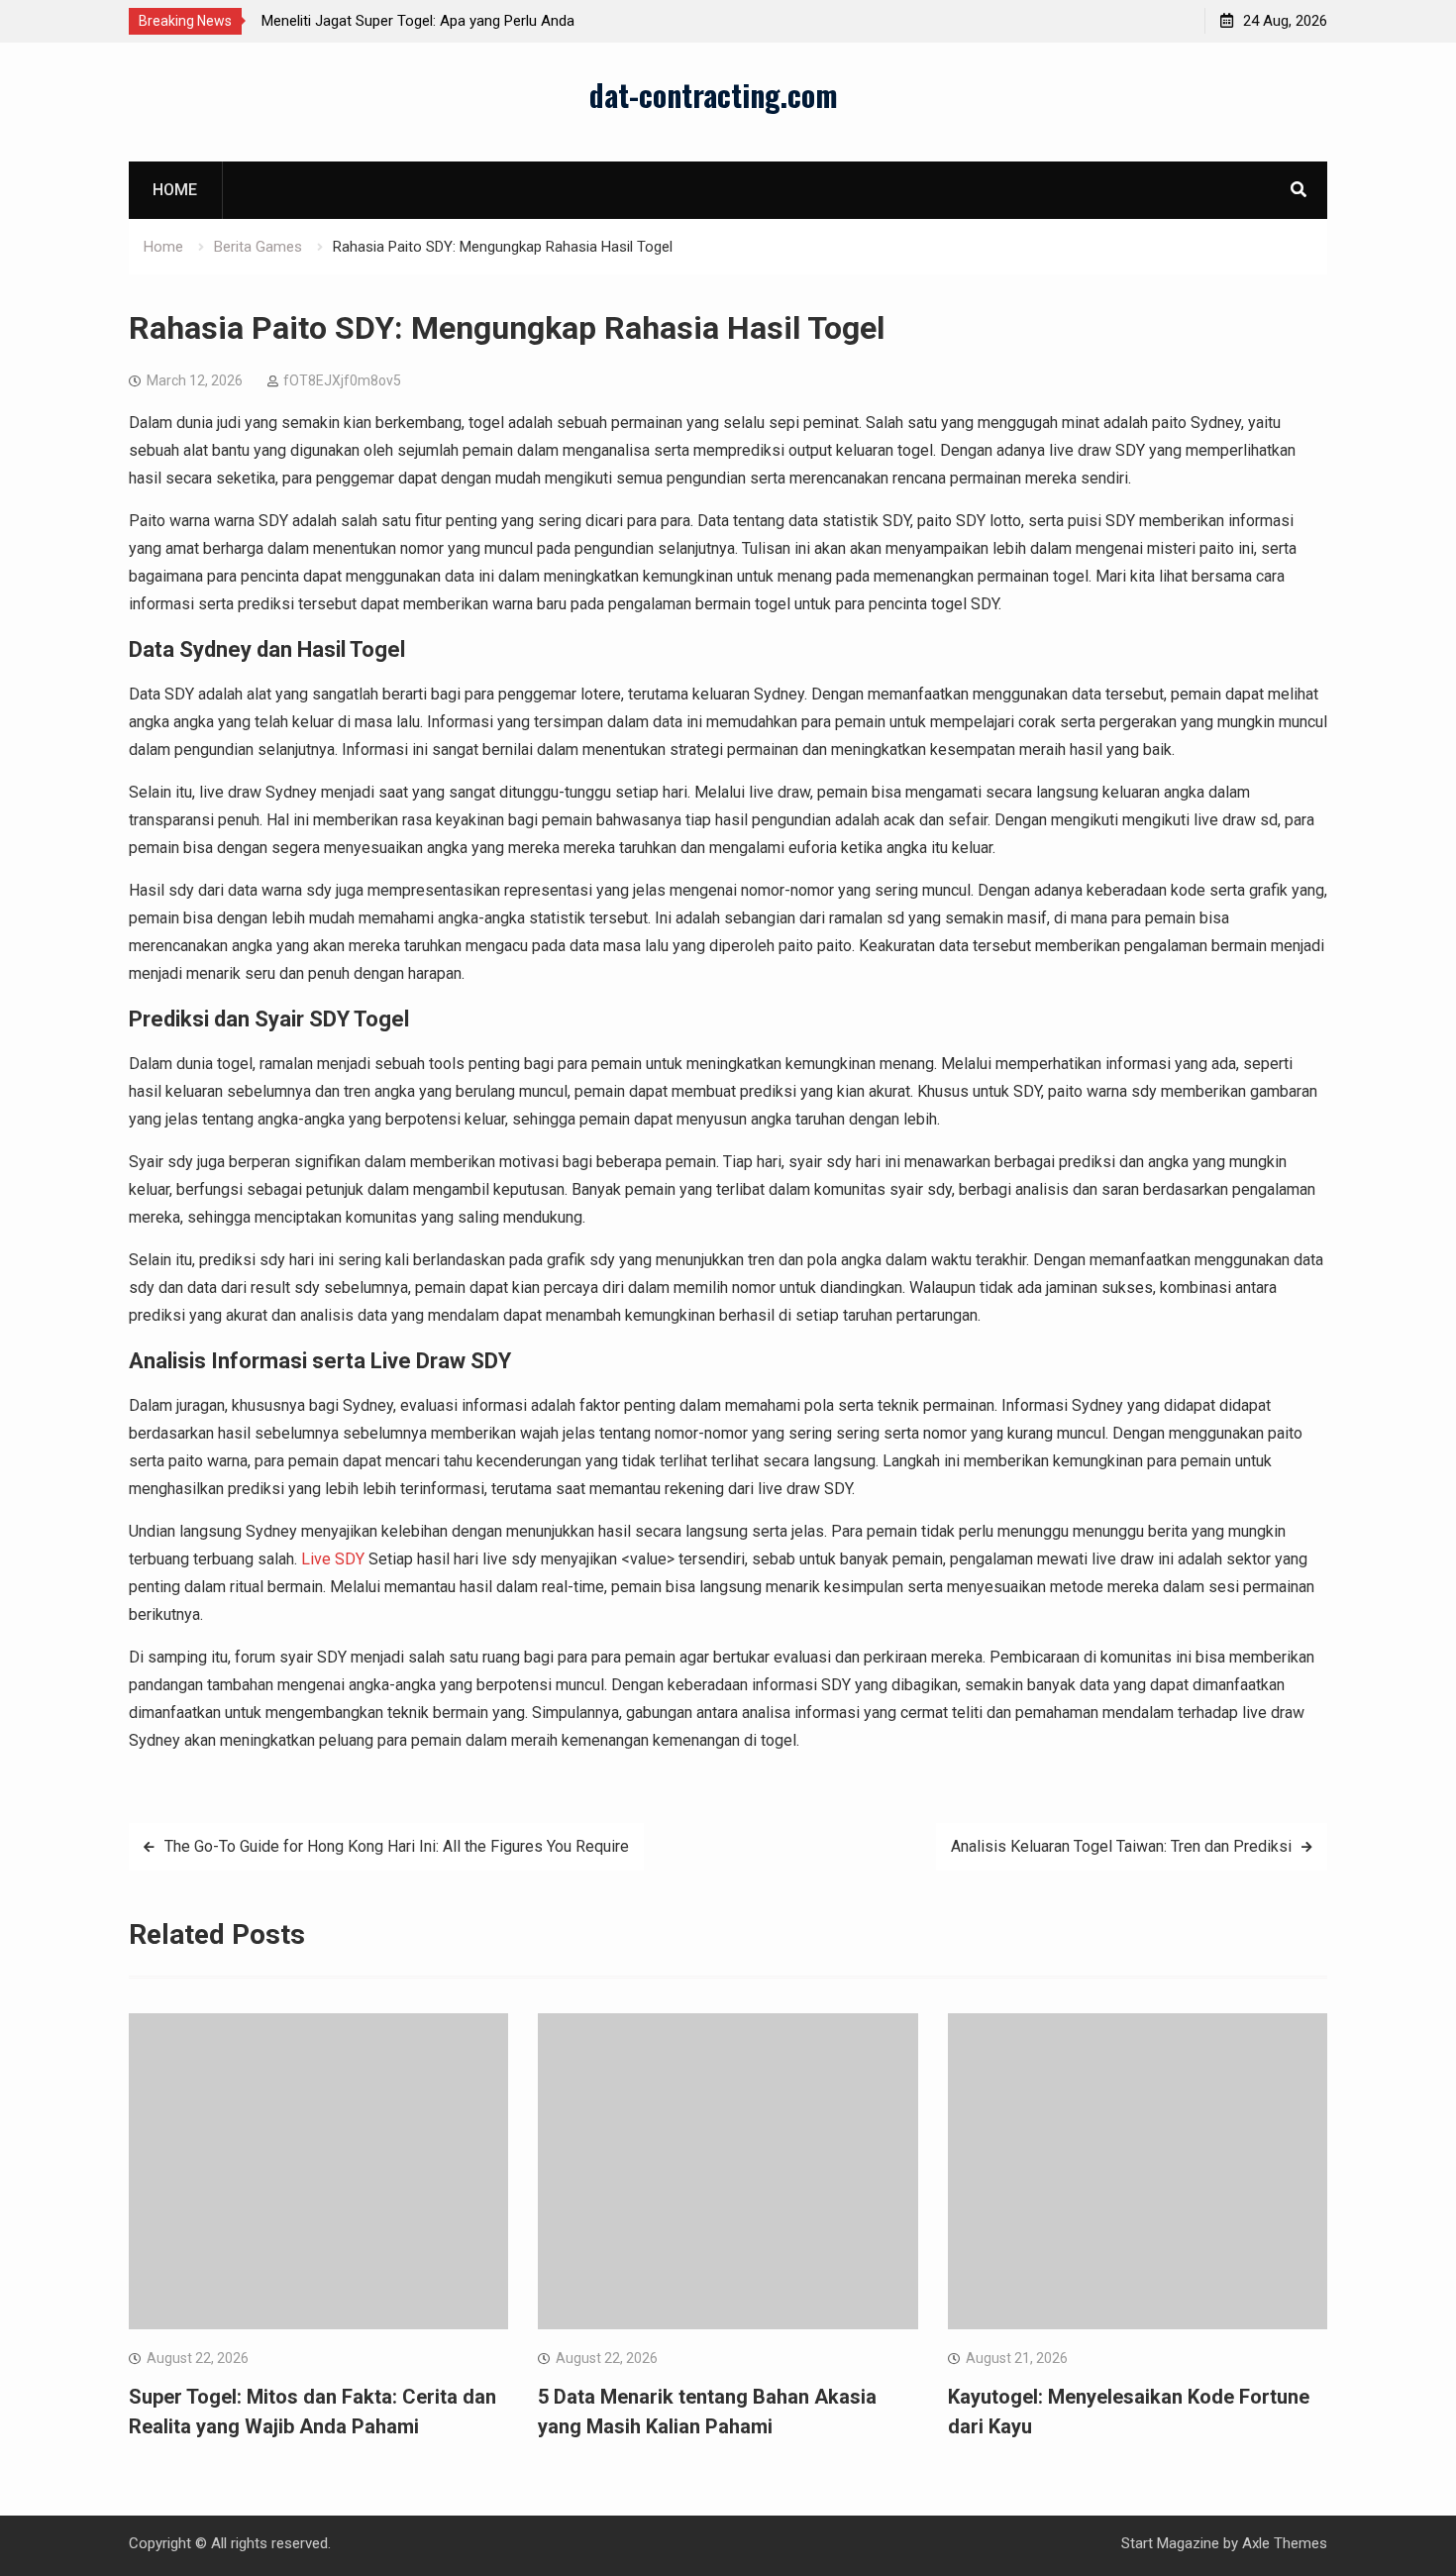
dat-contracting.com (714, 95)
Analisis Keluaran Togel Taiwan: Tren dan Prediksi (1121, 1846)
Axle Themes (1285, 2543)
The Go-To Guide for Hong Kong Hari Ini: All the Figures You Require (397, 1846)
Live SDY (333, 1559)
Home (175, 190)
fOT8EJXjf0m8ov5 (342, 380)
